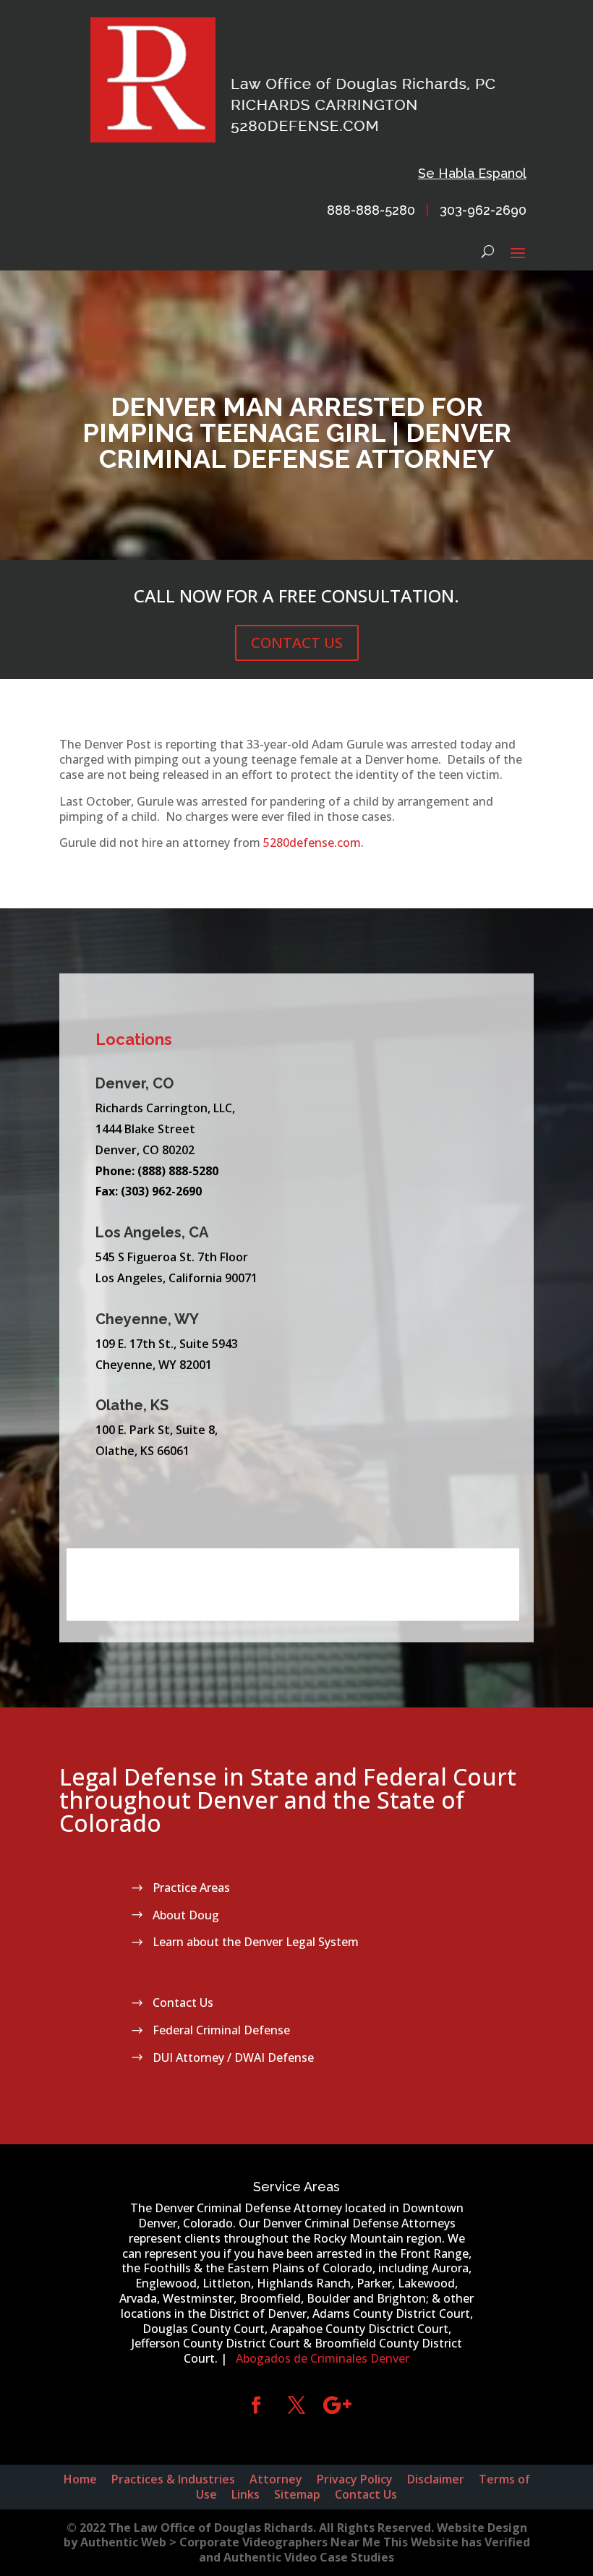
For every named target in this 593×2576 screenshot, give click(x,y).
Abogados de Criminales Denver (323, 2358)
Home (80, 2479)
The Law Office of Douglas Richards (211, 2528)
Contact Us (183, 2003)
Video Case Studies (339, 2557)
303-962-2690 (483, 210)
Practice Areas (191, 1888)
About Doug (186, 1915)
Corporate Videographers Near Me (280, 2542)
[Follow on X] (296, 2405)
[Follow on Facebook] (256, 2405)
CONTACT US (297, 643)
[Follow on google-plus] (337, 2405)
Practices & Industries (173, 2479)
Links (246, 2494)
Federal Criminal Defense (221, 2030)
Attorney (276, 2479)
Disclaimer (436, 2479)
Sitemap (297, 2494)
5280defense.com (312, 843)
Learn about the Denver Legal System (256, 1942)
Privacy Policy (355, 2479)
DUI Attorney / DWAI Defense (233, 2057)
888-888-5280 (371, 210)
